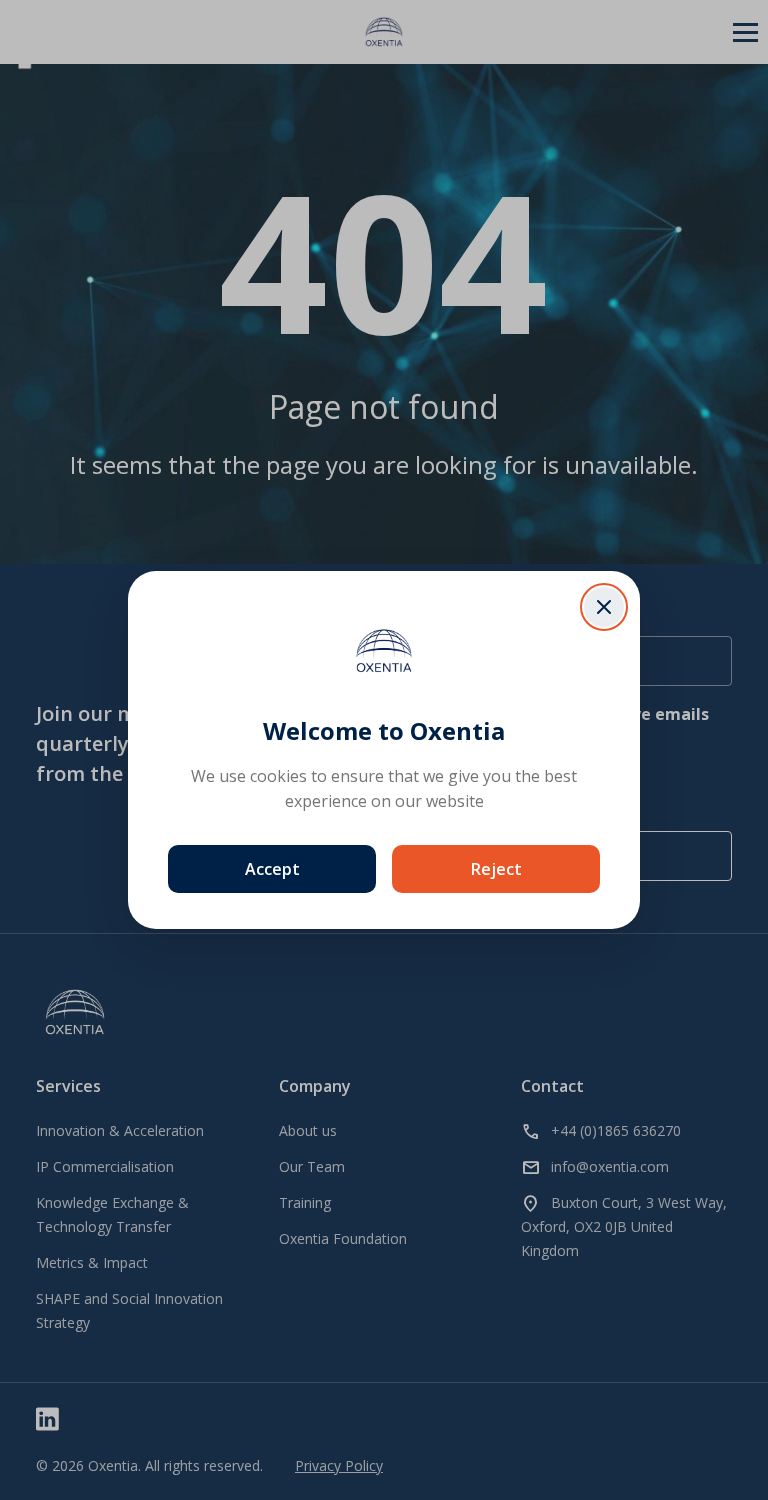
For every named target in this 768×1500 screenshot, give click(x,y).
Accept (272, 869)
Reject (496, 869)
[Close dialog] (604, 607)
